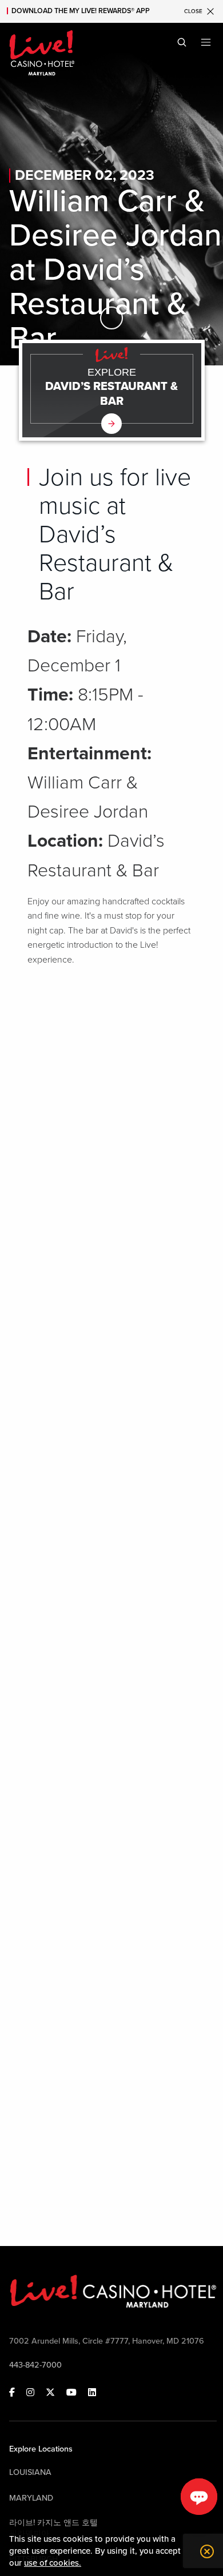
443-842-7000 (35, 2365)
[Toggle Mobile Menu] (206, 42)
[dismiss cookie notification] (204, 2551)
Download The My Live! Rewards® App (81, 11)
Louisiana (30, 2472)
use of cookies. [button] (53, 2563)
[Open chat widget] (199, 2497)
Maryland (31, 2498)
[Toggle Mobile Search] (182, 42)
